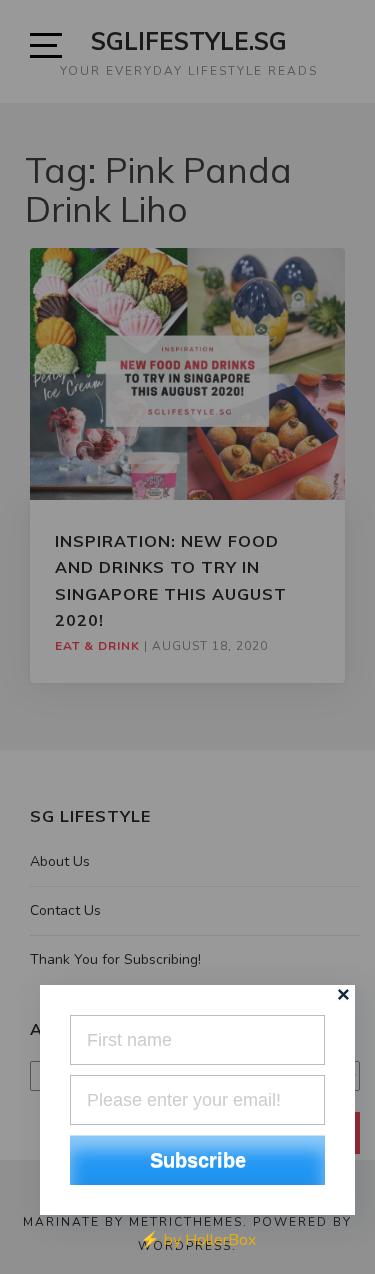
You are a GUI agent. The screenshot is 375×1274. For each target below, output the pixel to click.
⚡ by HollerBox (198, 1240)
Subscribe (198, 1160)
